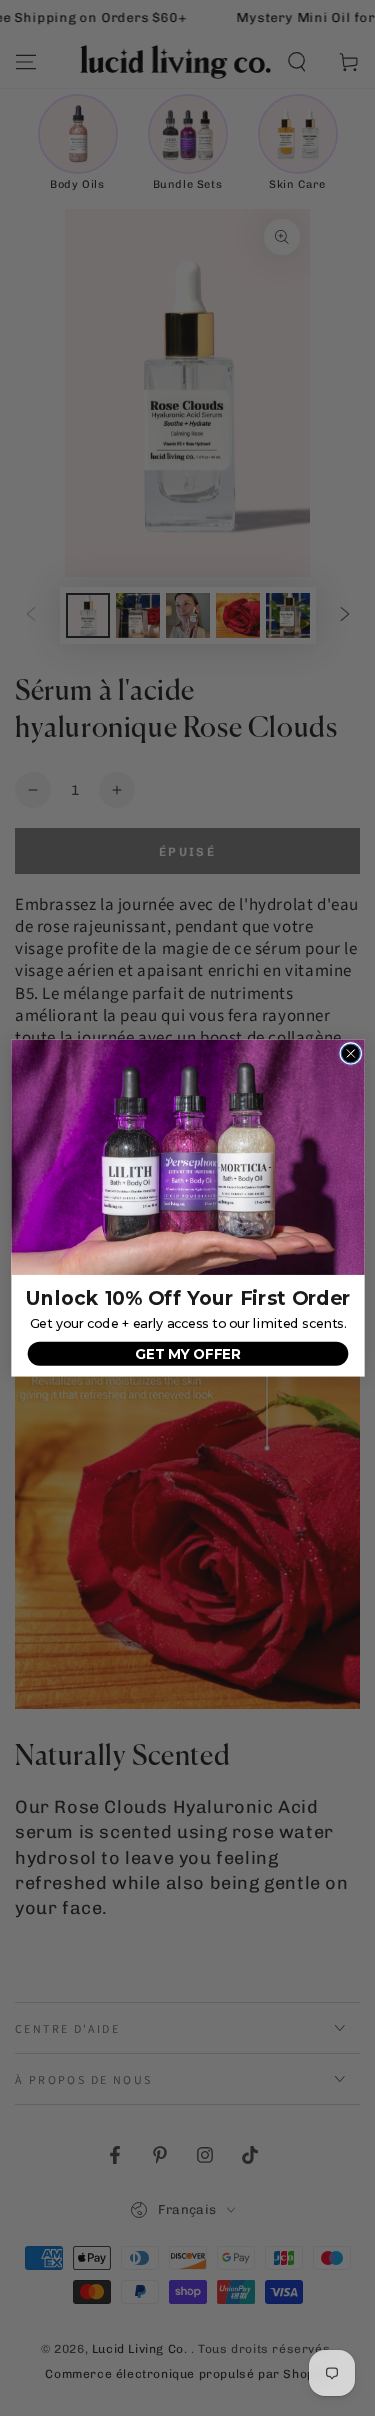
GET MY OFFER (187, 1353)
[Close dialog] (350, 1053)
